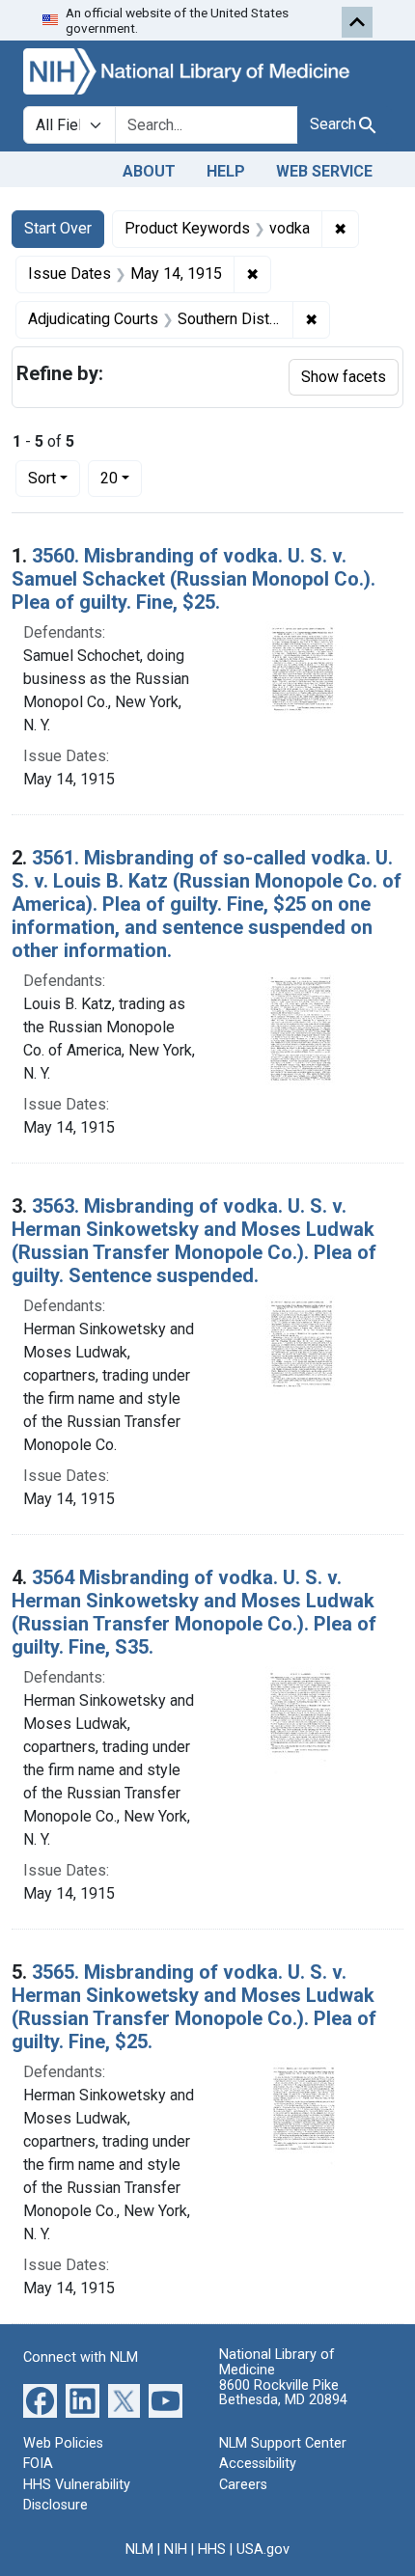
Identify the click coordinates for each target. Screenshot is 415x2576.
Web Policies (63, 2443)
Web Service (324, 171)
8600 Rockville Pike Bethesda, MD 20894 (283, 2393)
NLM (139, 2549)
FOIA (38, 2464)
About (149, 171)
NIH (176, 2549)
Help (226, 171)
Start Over (58, 228)
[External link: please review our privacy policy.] (40, 2399)
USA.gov (263, 2549)
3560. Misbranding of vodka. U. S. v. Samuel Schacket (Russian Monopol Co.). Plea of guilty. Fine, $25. (194, 579)
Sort (42, 478)
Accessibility (258, 2464)
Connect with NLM (81, 2357)
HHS (212, 2549)
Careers (243, 2485)
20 (121, 478)
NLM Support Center (283, 2443)
